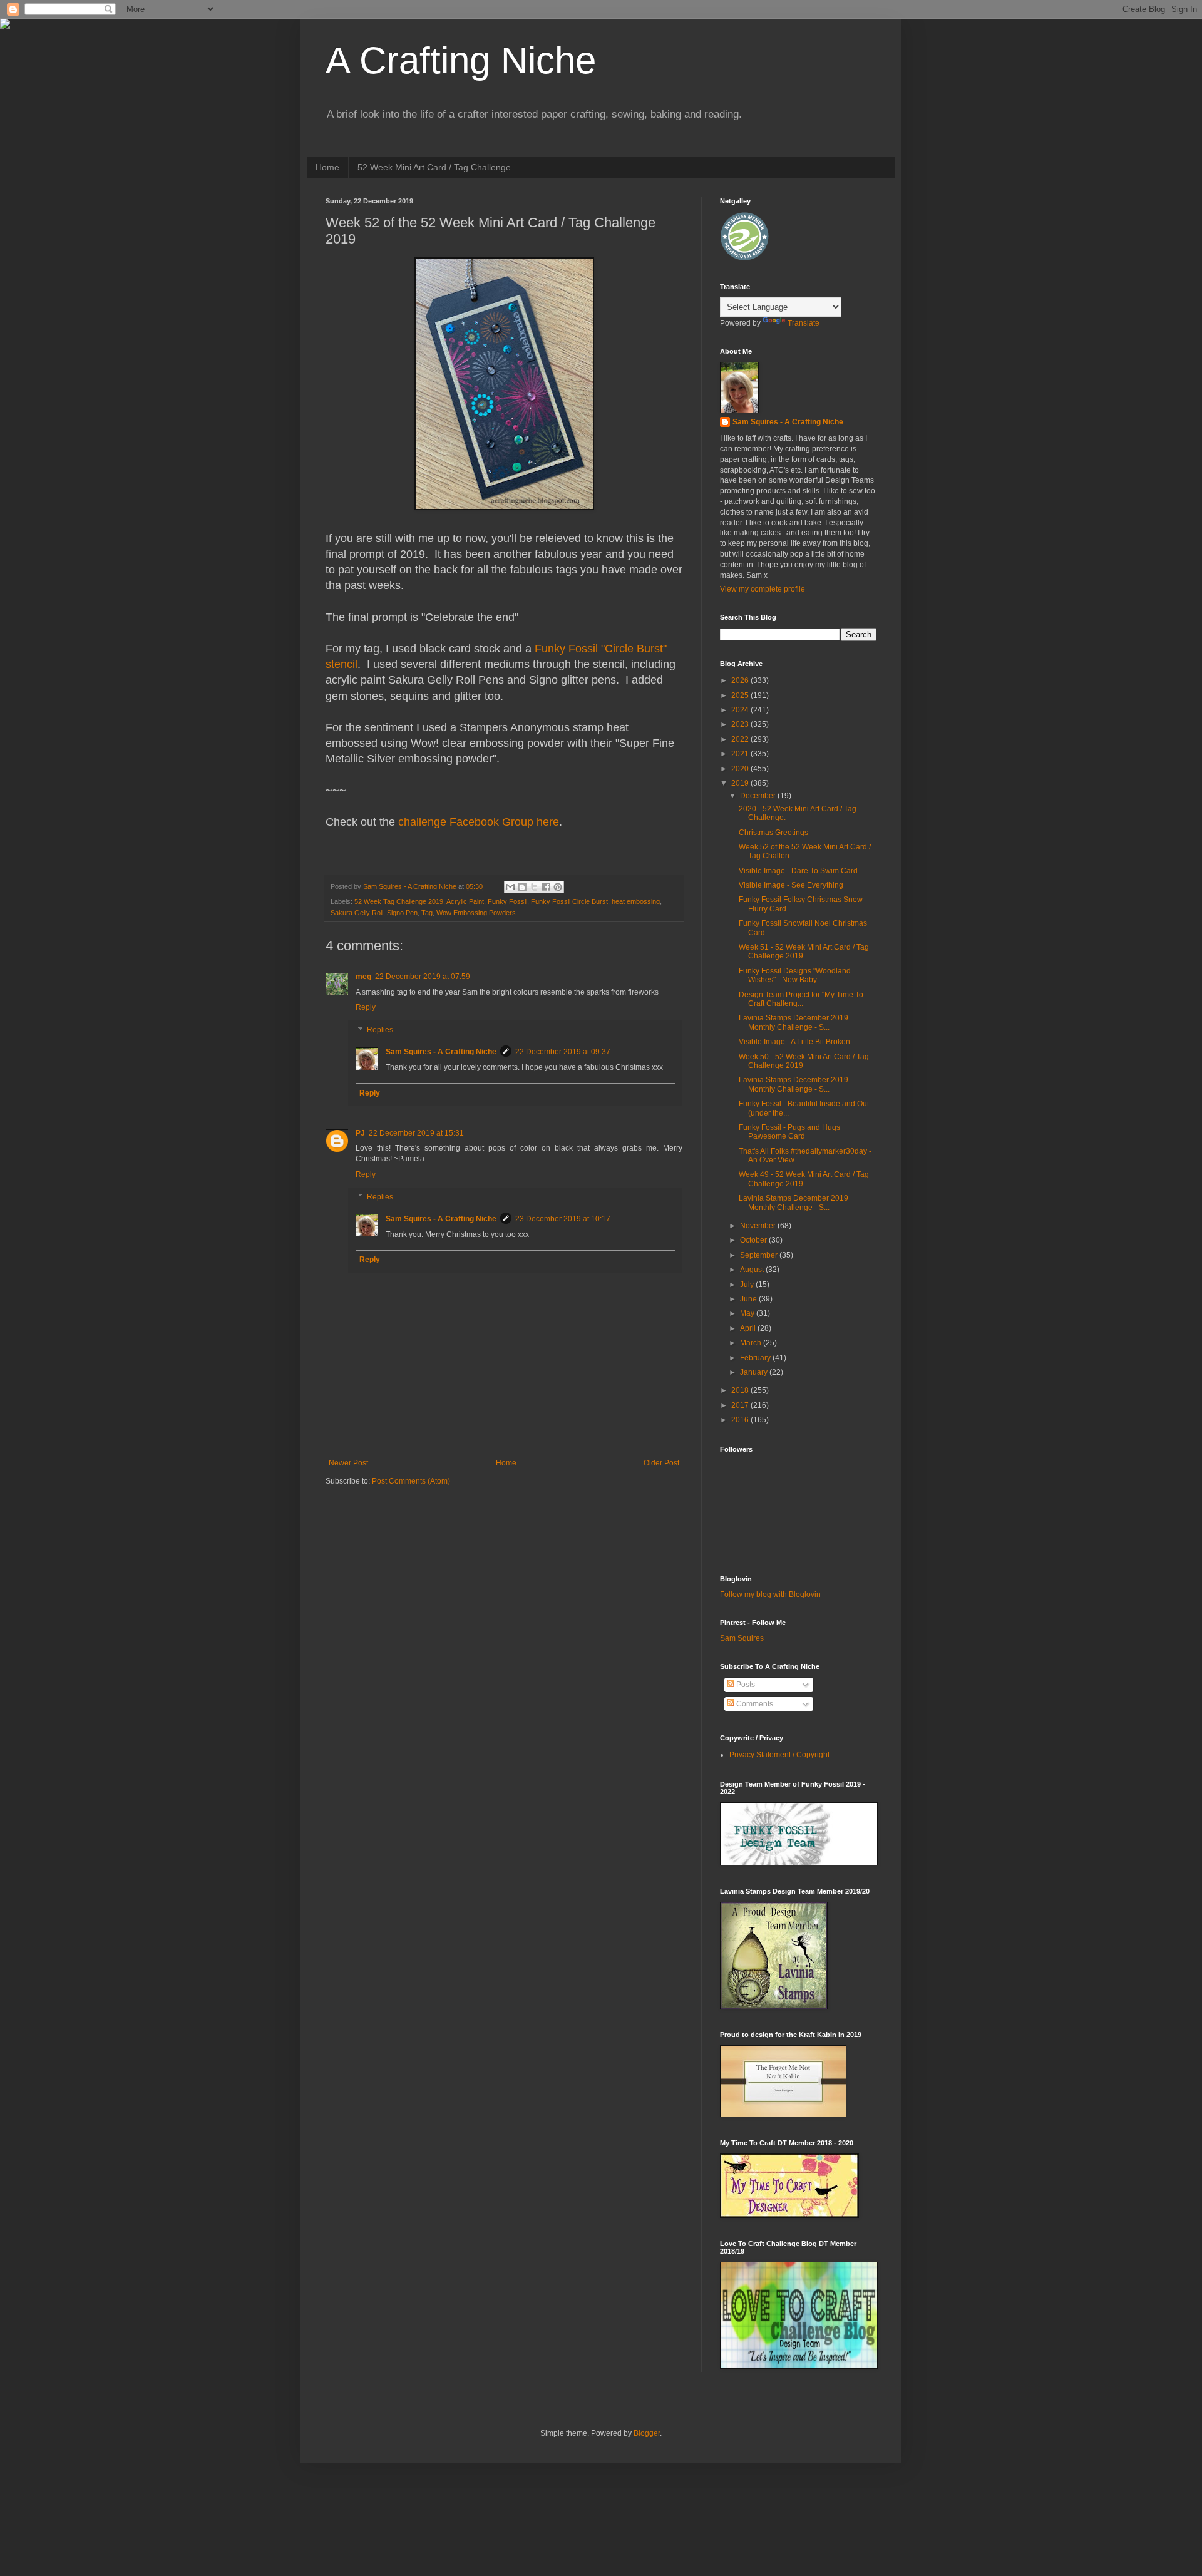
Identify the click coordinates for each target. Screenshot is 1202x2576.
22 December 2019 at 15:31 (416, 1133)
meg (363, 977)
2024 (741, 710)
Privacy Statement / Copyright (779, 1755)
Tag (427, 913)
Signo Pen (402, 913)
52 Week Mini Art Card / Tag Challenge (434, 167)
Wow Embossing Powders (476, 913)
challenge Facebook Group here (479, 822)
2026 (741, 680)
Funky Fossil (507, 901)
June (749, 1299)
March (752, 1343)
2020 (741, 769)
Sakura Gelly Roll (357, 913)
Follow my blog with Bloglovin (770, 1594)
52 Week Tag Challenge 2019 (399, 901)
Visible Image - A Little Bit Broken (794, 1042)
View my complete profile (763, 589)
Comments (754, 1704)
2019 (741, 783)
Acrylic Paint (465, 901)
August (753, 1270)
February (756, 1358)
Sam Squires (742, 1638)
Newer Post (348, 1463)
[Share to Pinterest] (558, 887)
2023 (741, 724)
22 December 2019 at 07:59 (423, 977)
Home (327, 167)
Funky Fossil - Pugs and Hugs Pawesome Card (789, 1132)
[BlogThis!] (522, 887)
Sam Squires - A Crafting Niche (441, 1052)
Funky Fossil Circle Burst (569, 901)
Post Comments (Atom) (411, 1481)
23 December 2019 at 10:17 (563, 1219)
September (760, 1255)
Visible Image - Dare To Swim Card (798, 871)
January (755, 1372)
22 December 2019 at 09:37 (563, 1052)
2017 (741, 1405)
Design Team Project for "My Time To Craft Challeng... (801, 999)
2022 (741, 739)
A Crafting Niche (461, 60)
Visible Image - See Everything (791, 885)
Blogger (647, 2433)
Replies (380, 1030)
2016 (741, 1420)
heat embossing (636, 901)
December (759, 796)
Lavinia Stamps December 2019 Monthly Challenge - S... (794, 1022)
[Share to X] (534, 887)
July (748, 1285)
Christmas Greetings (773, 833)
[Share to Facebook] (546, 887)
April (749, 1328)
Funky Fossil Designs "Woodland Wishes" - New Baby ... (795, 975)
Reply (366, 1007)
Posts (745, 1685)
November (759, 1226)
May (748, 1313)
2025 (741, 695)
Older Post (661, 1463)
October (754, 1240)
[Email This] (510, 887)
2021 (741, 754)
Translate (804, 323)
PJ (360, 1133)
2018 (741, 1390)
